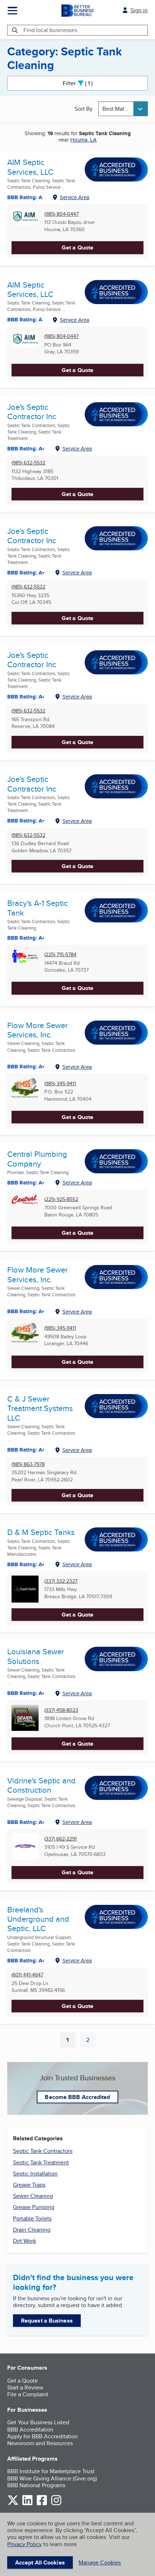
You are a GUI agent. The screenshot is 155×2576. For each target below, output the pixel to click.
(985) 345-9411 (60, 1084)
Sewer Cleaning (33, 2196)
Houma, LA (83, 140)
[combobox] (123, 109)
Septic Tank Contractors (43, 2151)
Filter (84, 83)
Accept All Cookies (40, 2563)
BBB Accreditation (30, 2430)
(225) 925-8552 (61, 1199)
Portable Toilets (32, 2219)
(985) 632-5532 (28, 463)
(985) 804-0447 (61, 214)
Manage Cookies (100, 2563)
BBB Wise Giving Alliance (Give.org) (52, 2478)
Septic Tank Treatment (41, 2162)
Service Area (75, 197)
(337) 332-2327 (61, 1581)
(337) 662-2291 (61, 1839)
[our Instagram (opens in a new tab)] (56, 2504)
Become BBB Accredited (77, 2097)
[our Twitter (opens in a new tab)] (13, 2504)
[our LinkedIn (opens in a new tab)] (27, 2504)
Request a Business (47, 2321)
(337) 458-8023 (61, 1710)
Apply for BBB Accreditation (43, 2436)
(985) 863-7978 (28, 1464)
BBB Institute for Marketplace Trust (51, 2471)
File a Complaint (28, 2394)
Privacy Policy (25, 2544)
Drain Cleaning (32, 2230)
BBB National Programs (36, 2485)
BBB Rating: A (25, 197)
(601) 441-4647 (27, 1975)
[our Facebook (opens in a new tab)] (42, 2504)
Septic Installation (35, 2174)
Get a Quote (77, 247)
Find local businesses (50, 30)
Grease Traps (29, 2185)
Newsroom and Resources (40, 2443)
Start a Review (25, 2387)
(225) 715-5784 (60, 955)
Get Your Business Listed (38, 2422)
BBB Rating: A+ (26, 449)
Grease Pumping (34, 2207)
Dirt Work (25, 2241)
